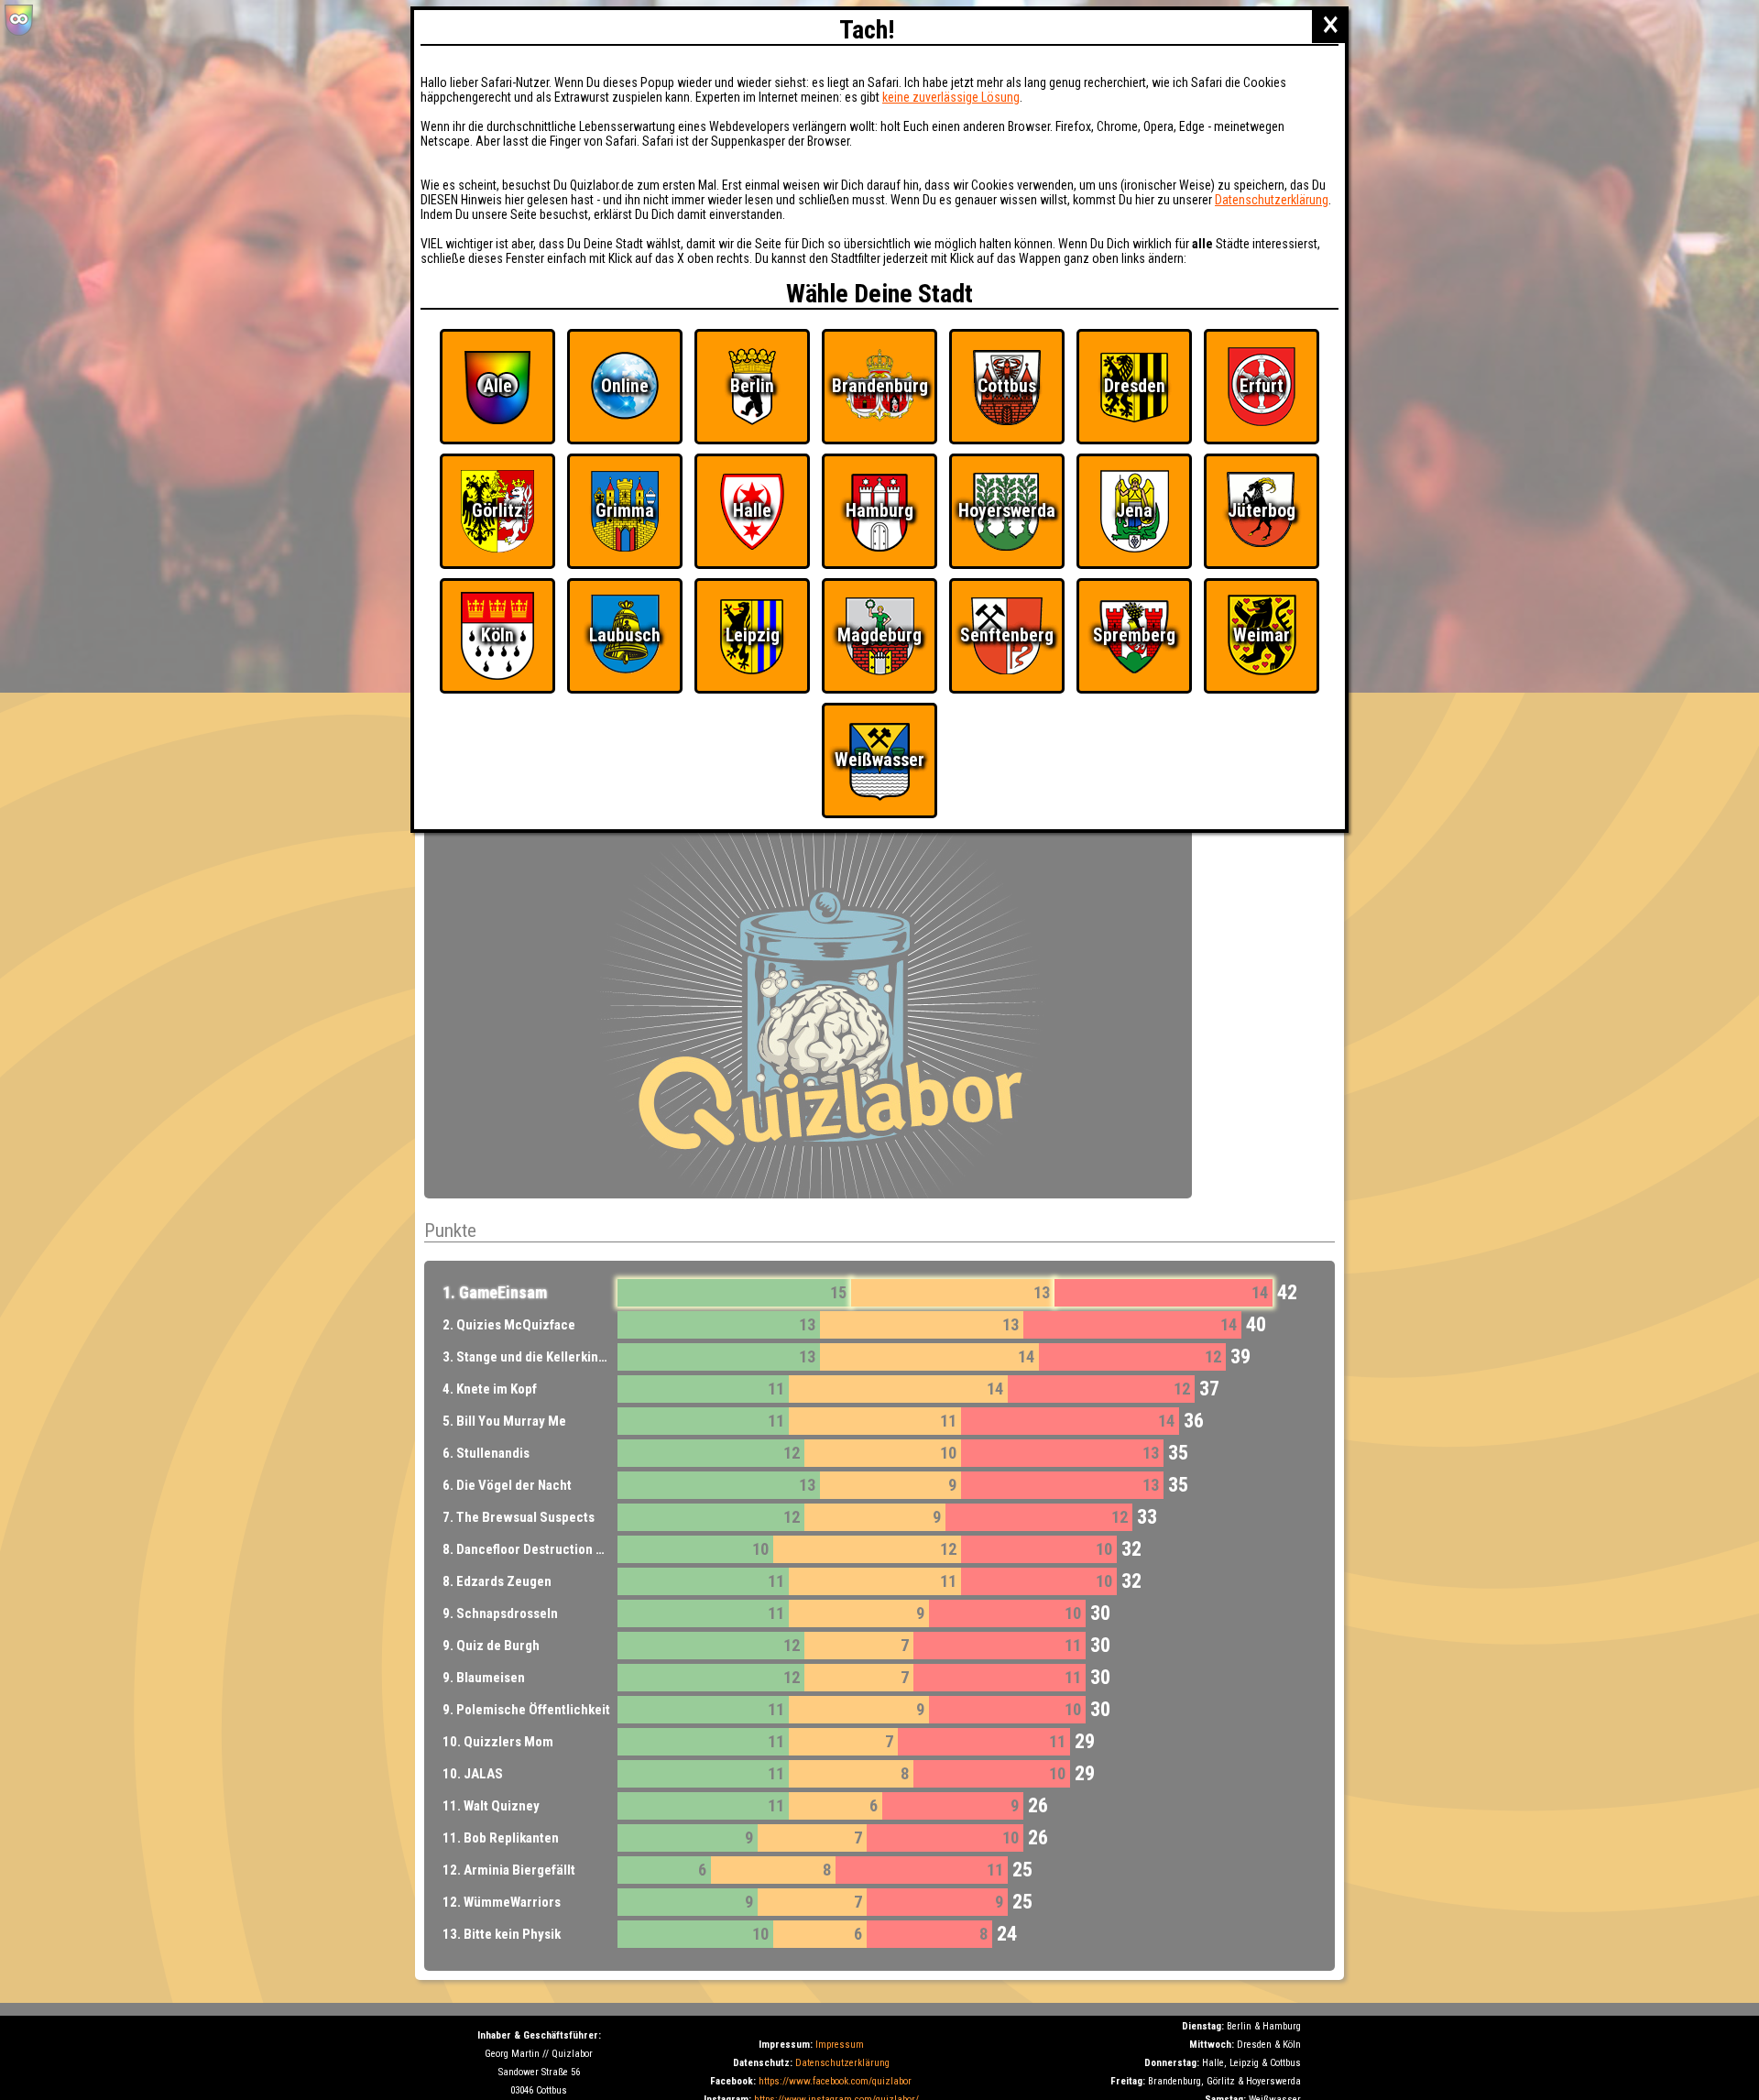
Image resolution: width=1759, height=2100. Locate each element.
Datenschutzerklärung (842, 2063)
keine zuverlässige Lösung (951, 97)
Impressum (840, 2045)
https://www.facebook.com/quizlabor (835, 2081)
